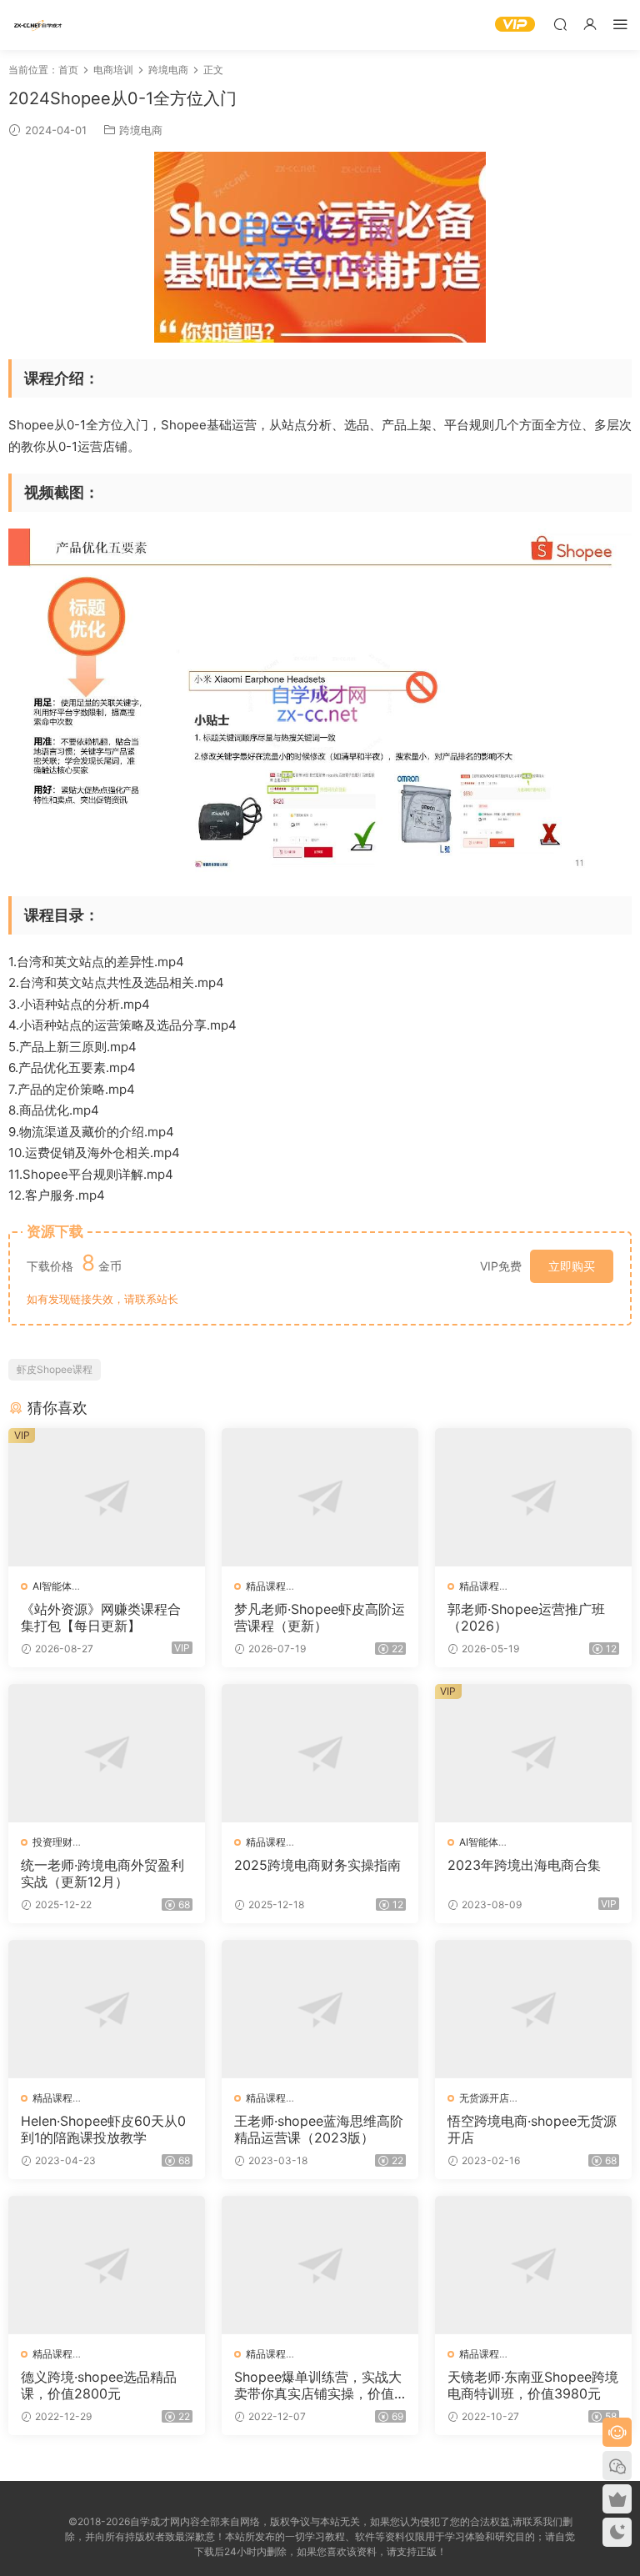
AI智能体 (52, 1586)
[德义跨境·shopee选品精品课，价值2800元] (107, 2265)
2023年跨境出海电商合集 (524, 1865)
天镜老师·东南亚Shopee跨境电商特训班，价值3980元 (533, 2385)
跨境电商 (141, 130)
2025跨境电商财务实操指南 (317, 1865)
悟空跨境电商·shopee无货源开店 (532, 2129)
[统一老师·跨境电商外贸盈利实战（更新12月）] (107, 1753)
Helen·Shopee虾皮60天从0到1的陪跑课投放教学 (103, 2129)
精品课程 (266, 1586)
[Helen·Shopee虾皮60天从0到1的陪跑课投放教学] (107, 2009)
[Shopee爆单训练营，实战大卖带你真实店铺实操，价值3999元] (320, 2265)
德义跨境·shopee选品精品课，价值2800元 (99, 2385)
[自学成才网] (37, 25)
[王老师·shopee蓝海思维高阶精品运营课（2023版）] (320, 2009)
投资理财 (52, 1842)
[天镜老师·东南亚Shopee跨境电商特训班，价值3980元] (533, 2265)
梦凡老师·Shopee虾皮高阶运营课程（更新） (320, 1617)
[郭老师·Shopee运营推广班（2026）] (533, 1497)
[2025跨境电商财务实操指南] (320, 1753)
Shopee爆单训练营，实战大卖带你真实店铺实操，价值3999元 (318, 2385)
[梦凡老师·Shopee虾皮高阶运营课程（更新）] (320, 1497)
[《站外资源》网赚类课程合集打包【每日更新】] (107, 1497)
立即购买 (572, 1266)
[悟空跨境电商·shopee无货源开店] (533, 2009)
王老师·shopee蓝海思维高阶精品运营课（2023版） (319, 2129)
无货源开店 (484, 2098)
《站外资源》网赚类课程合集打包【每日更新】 (101, 1617)
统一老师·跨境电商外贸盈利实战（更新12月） (102, 1873)
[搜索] (560, 24)
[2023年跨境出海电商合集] (533, 1753)
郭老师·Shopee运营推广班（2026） (526, 1617)
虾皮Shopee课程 (55, 1369)
